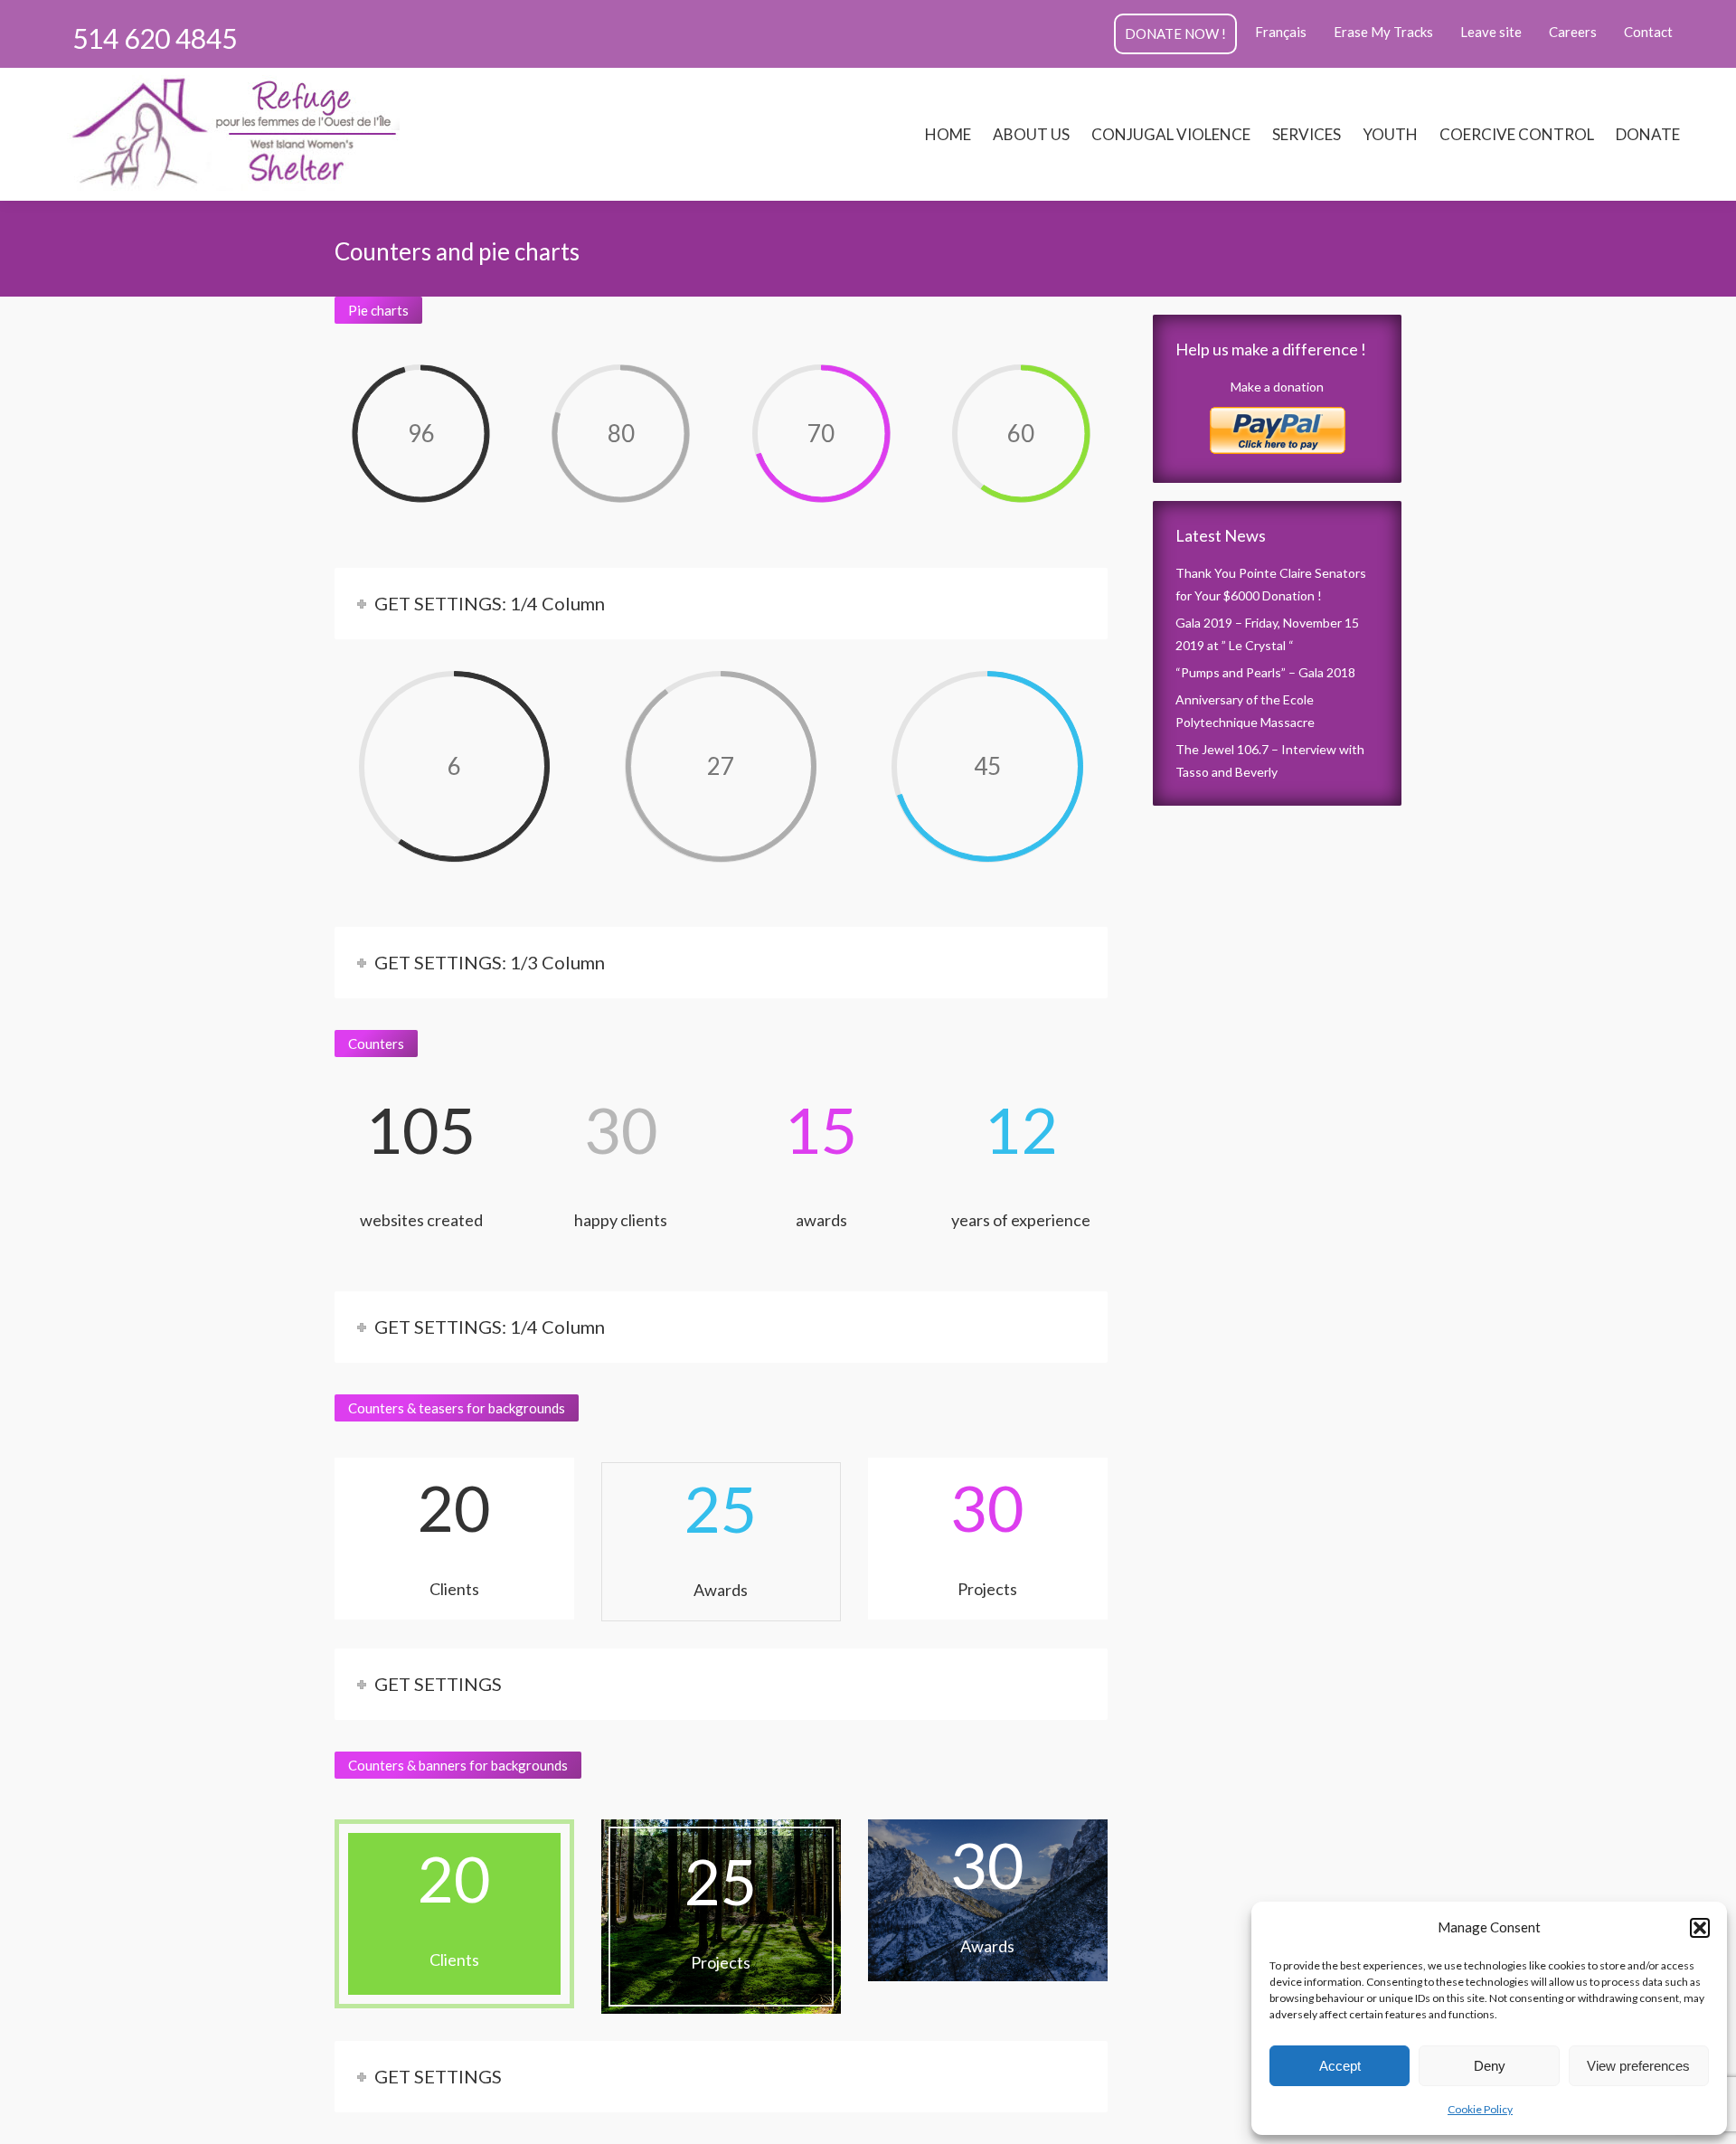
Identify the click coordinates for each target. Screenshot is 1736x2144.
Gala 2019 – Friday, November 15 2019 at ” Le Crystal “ (1267, 634)
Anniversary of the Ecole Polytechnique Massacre (1245, 711)
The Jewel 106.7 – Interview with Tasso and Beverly (1270, 760)
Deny (1490, 2066)
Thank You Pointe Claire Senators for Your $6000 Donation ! (1271, 584)
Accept (1340, 2066)
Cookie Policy (1480, 2109)
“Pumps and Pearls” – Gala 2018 (1265, 672)
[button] (1700, 1928)
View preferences (1638, 2066)
